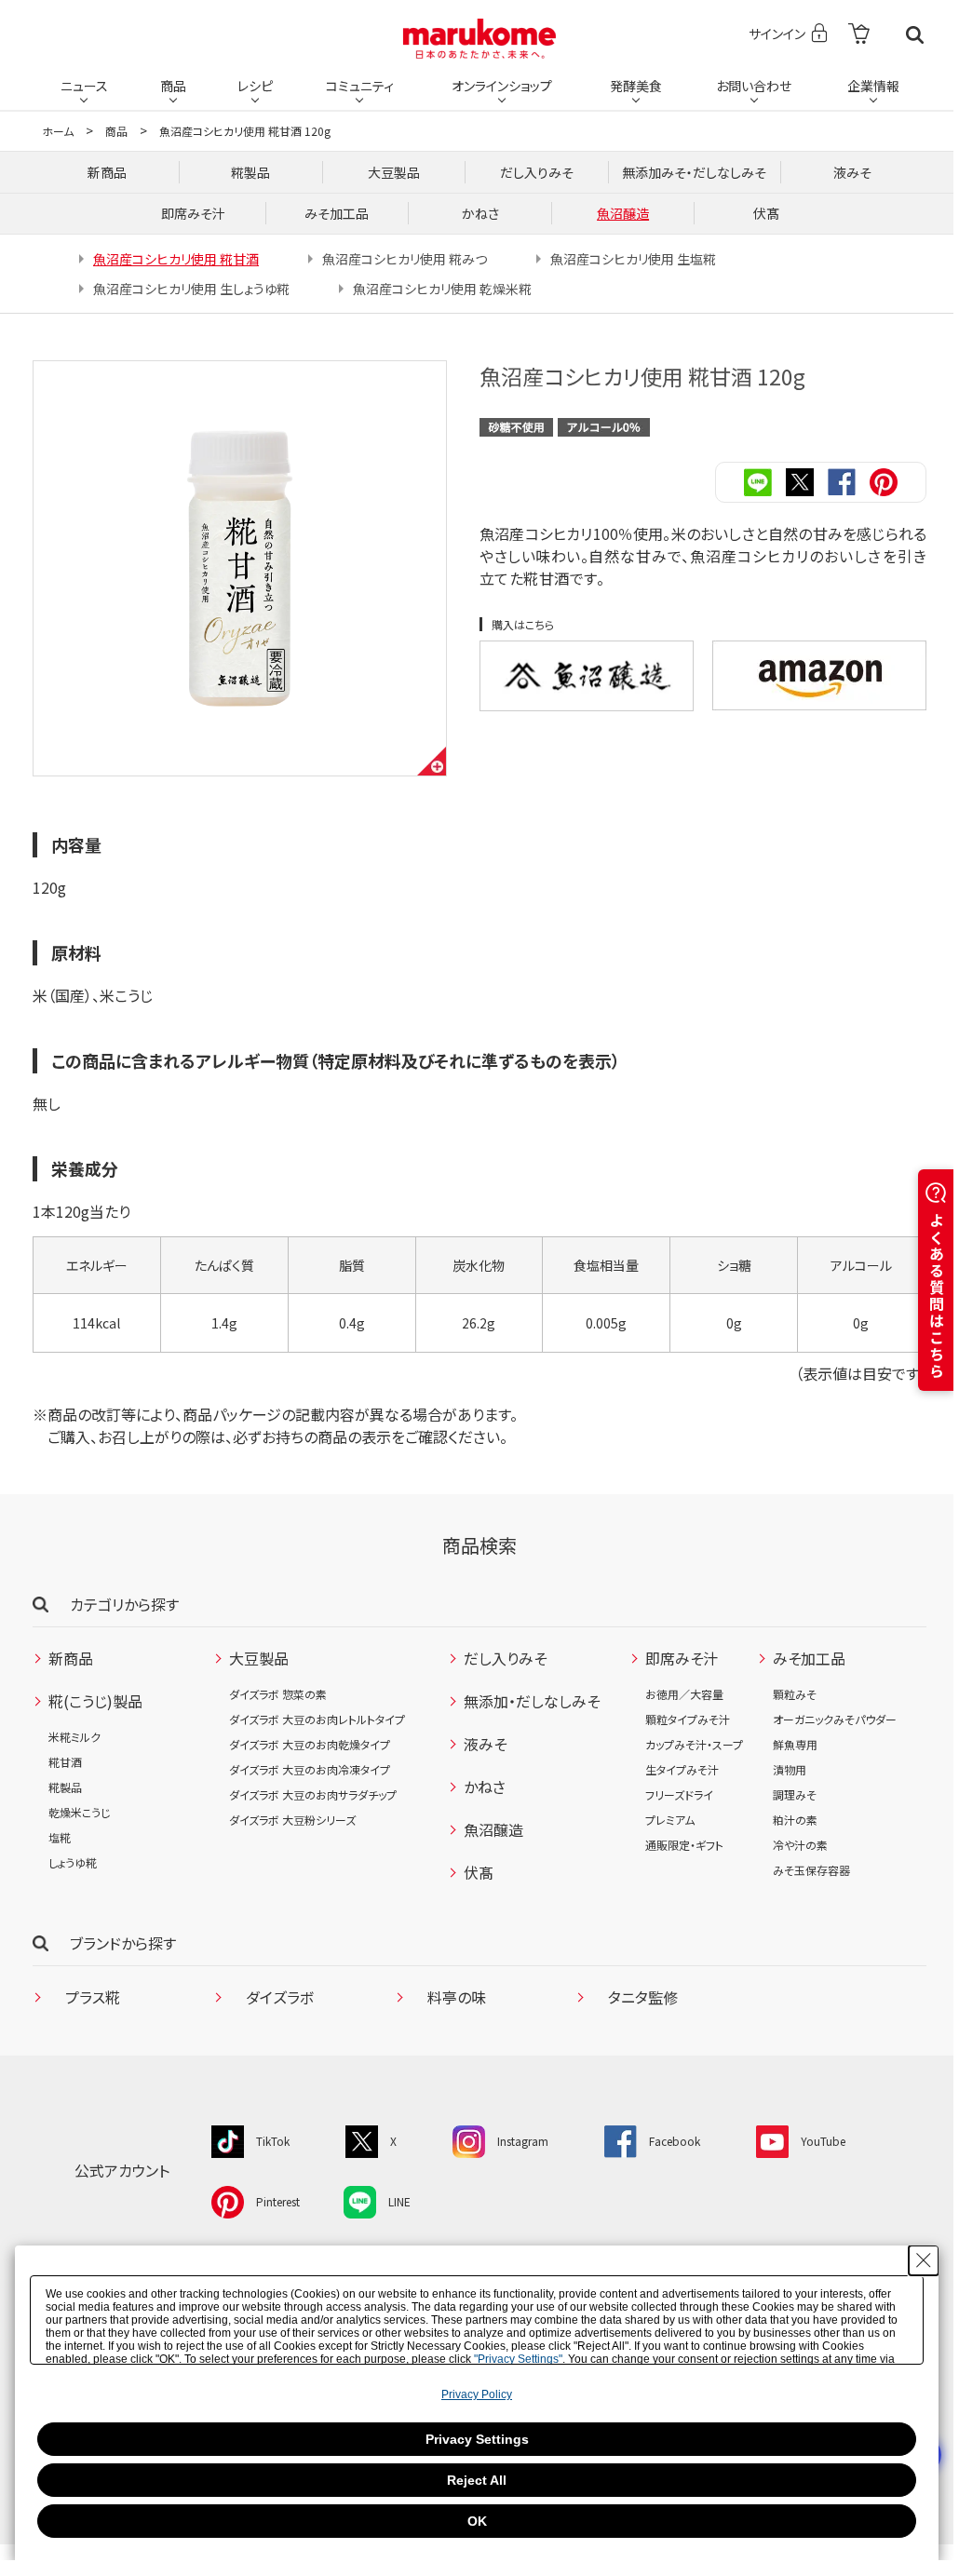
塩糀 (60, 1837)
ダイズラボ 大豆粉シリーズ (292, 1820)
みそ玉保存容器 (811, 1870)
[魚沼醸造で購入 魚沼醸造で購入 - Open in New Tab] (587, 676)
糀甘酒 (65, 1762)
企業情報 (873, 86)
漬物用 (790, 1769)
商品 (173, 86)
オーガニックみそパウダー (835, 1719)
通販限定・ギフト (684, 1845)
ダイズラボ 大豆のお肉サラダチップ (313, 1794)
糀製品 (65, 1787)
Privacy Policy (477, 2394)
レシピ (255, 86)
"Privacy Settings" (518, 2359)
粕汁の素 (795, 1820)
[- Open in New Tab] (859, 35)
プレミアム (670, 1820)
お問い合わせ (754, 86)
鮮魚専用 (795, 1744)
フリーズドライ (679, 1794)
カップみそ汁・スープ (694, 1744)
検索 (915, 35)
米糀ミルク (74, 1737)
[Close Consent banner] (924, 2260)
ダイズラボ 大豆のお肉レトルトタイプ (317, 1719)
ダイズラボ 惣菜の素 (278, 1694)
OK (477, 2521)
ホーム (58, 131)
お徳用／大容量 (684, 1694)
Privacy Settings (477, 2439)
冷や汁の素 (800, 1845)
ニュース (84, 86)
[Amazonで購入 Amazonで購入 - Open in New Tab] (819, 675)
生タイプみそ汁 (682, 1769)
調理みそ (795, 1794)
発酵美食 (636, 86)
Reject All (477, 2480)
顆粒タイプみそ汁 (688, 1719)
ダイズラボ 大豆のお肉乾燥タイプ (310, 1744)
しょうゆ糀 (73, 1862)
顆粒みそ (795, 1694)
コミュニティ (360, 86)
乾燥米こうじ (79, 1812)
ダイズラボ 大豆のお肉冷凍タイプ (310, 1769)
